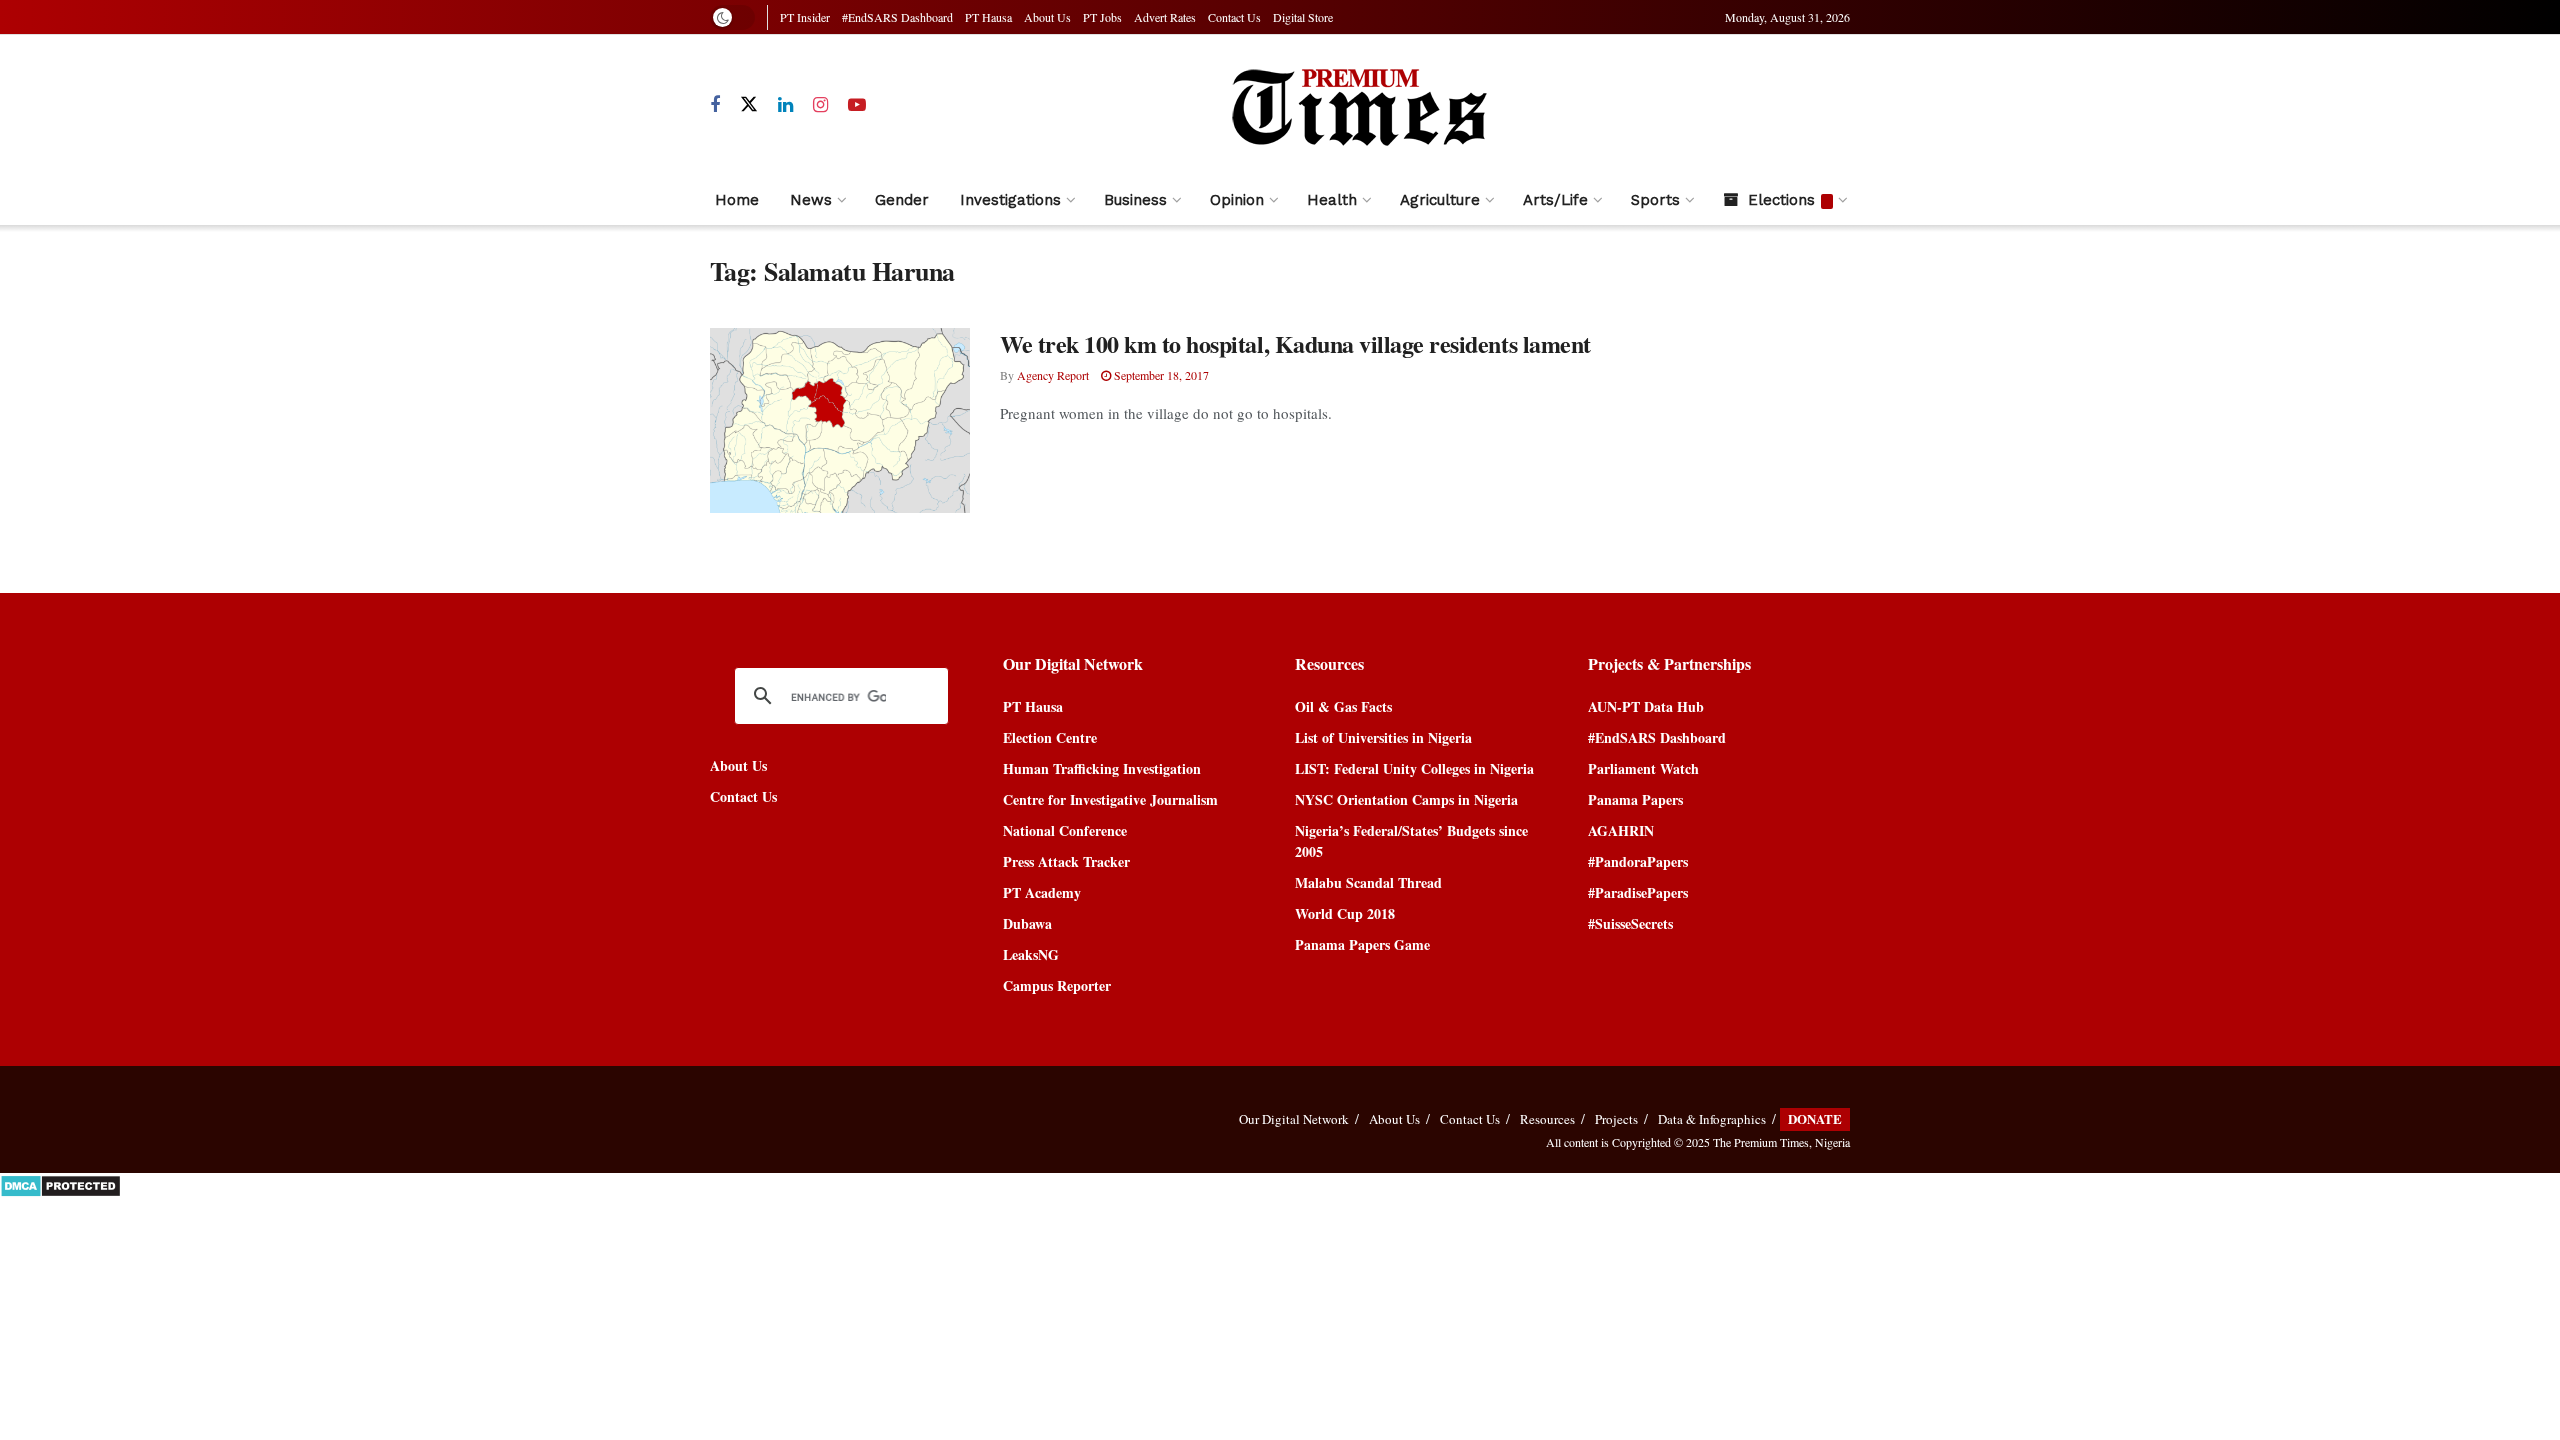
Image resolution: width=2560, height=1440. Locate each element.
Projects (1616, 1119)
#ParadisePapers (1638, 892)
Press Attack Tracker (1066, 861)
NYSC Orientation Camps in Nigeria (1406, 799)
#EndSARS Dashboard (897, 17)
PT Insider (805, 17)
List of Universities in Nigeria (1383, 737)
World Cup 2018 (1345, 913)
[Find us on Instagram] (820, 105)
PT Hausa (988, 17)
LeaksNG (1031, 954)
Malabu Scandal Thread (1368, 882)
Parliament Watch (1643, 768)
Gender (902, 200)
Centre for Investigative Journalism (1110, 799)
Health (1332, 200)
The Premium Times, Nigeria (1781, 1142)
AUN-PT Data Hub (1646, 706)
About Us (1047, 17)
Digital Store (1303, 17)
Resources (1547, 1119)
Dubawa (1027, 923)
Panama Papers (1635, 799)
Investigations (1010, 200)
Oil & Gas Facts (1343, 706)
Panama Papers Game (1362, 944)
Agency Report (1053, 375)
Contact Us (1234, 17)
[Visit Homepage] (1358, 105)
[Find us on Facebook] (715, 105)
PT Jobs (1102, 17)
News (811, 200)
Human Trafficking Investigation (1102, 768)
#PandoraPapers (1638, 861)
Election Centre (1050, 737)
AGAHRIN (1621, 830)
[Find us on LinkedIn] (785, 105)
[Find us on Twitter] (749, 105)
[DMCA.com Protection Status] (60, 1183)
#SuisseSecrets (1630, 923)
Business (1135, 200)
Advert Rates (1165, 17)
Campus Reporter (1057, 985)
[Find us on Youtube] (857, 105)
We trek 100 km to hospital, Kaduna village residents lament (1295, 343)
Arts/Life (1555, 200)
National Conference (1065, 830)
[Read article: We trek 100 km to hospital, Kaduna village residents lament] (840, 421)
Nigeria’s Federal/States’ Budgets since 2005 (1411, 841)
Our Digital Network (1294, 1119)
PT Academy (1042, 892)
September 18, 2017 (1160, 375)
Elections (1781, 200)
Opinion (1237, 200)
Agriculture (1440, 200)
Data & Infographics (1712, 1119)
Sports (1655, 200)
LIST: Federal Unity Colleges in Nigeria (1414, 768)
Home (737, 200)
